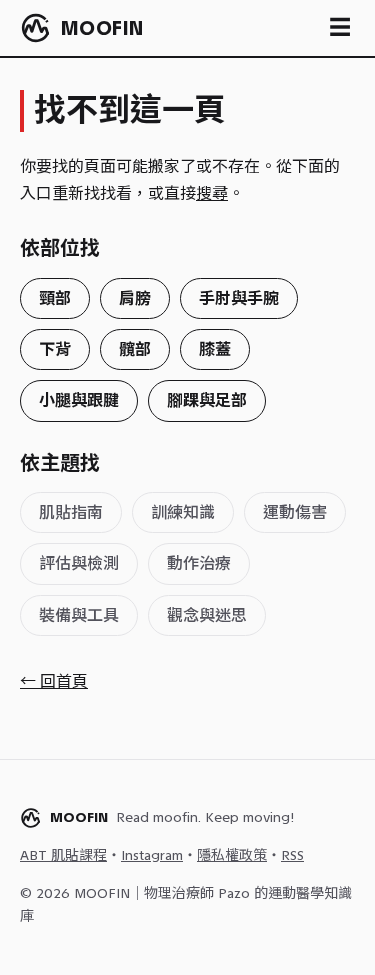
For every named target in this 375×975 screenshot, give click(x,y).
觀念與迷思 (207, 615)
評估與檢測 (79, 563)
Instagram (152, 855)
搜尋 (212, 193)
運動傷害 (295, 512)
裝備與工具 (79, 615)
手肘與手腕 (239, 298)
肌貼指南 (71, 512)
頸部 (55, 298)
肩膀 (135, 298)
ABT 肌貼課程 (63, 855)
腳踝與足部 (207, 400)
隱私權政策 (232, 855)
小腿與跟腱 (79, 400)
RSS (292, 855)
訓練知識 (183, 512)
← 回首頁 (54, 681)
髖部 (135, 349)
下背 (55, 349)
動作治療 (199, 563)
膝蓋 (215, 349)
